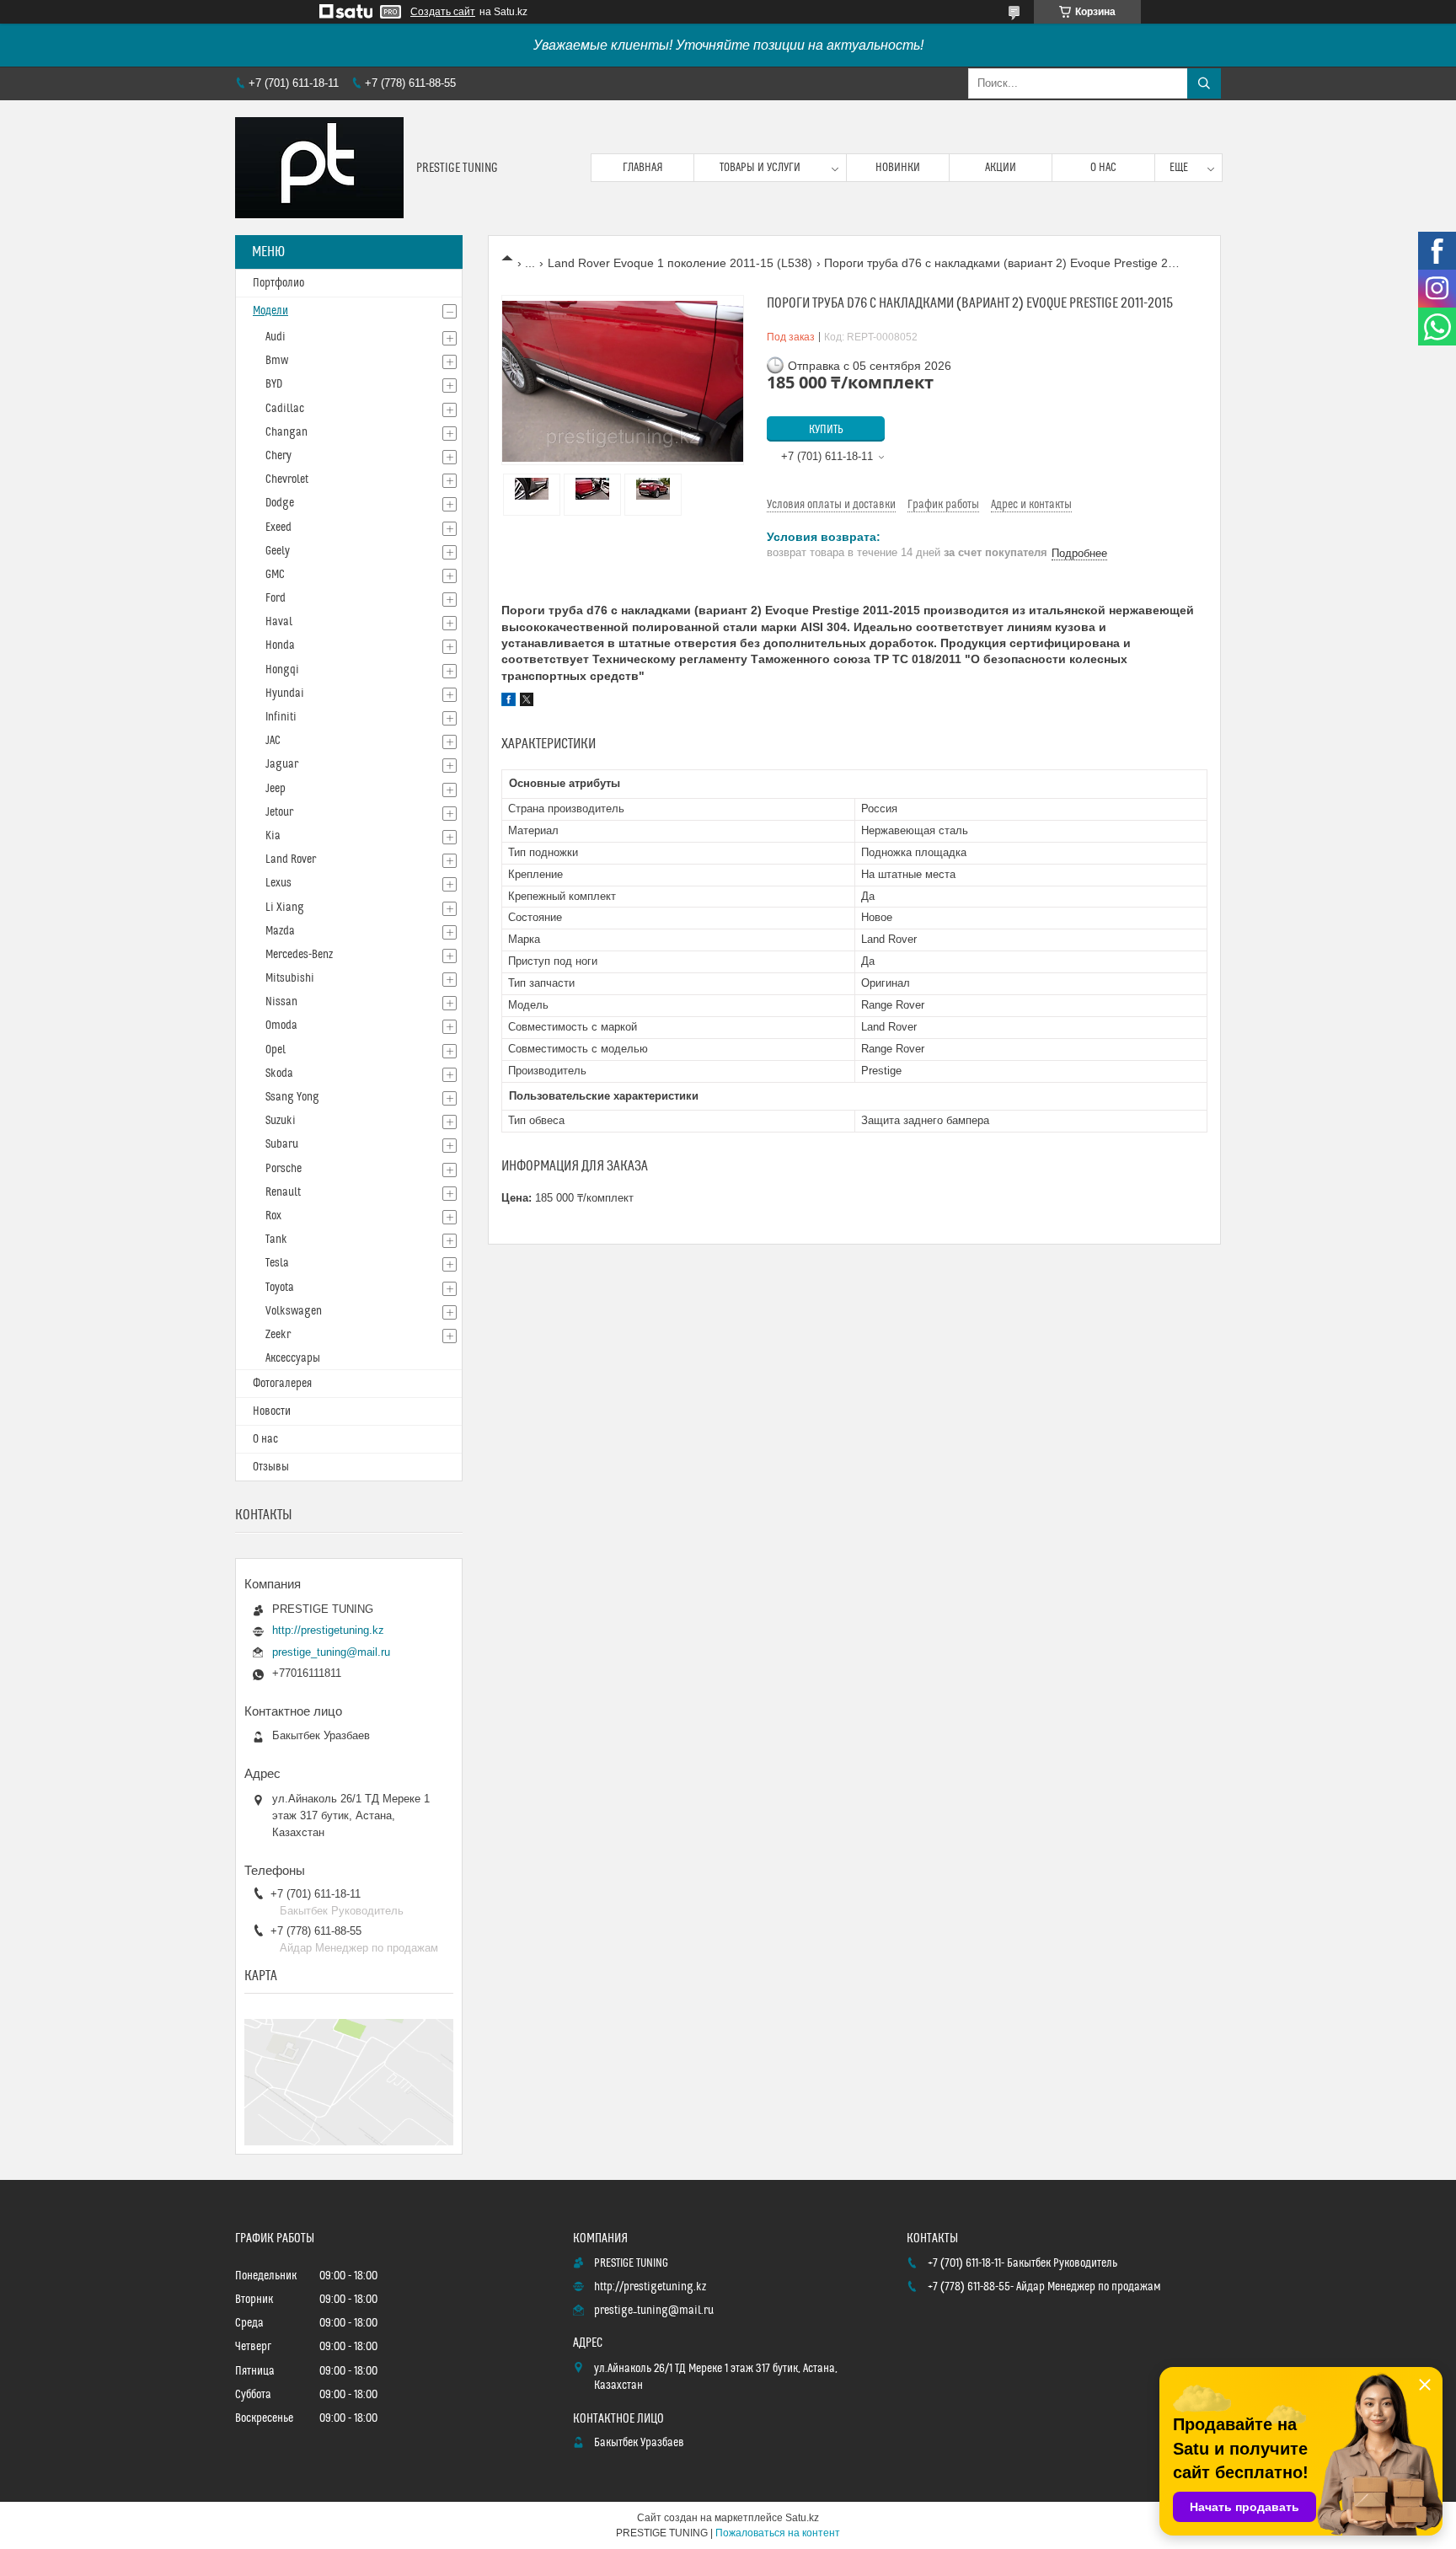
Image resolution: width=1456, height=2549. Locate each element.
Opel (276, 1050)
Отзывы (271, 1467)
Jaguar (282, 764)
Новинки (898, 168)
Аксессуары (293, 1358)
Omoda (281, 1025)
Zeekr (278, 1335)
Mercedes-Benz (299, 955)
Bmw (277, 361)
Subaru (282, 1144)
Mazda (280, 931)
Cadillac (285, 409)
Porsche (284, 1169)
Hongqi (282, 670)
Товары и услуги (760, 168)
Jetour (279, 812)
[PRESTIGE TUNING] (319, 168)
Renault (283, 1192)
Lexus (278, 883)
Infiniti (281, 717)
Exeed (278, 527)
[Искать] (1204, 83)
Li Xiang (285, 908)
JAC (273, 741)
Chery (278, 456)
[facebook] (509, 702)
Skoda (279, 1074)
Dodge (280, 503)
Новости (272, 1411)
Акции (1001, 168)
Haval (279, 622)
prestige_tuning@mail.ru (331, 1652)
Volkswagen (294, 1311)
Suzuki (281, 1121)
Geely (278, 551)
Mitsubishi (290, 978)
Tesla (277, 1263)
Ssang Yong (292, 1097)
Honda (280, 645)
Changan (286, 432)
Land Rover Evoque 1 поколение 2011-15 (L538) (680, 263)
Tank (276, 1240)
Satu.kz (802, 2518)
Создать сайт (443, 12)
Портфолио (278, 283)
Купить (826, 430)
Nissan (281, 1002)
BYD (274, 384)
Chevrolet (287, 479)
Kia (273, 836)
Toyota (280, 1288)
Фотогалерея (282, 1384)
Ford (276, 598)
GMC (275, 575)
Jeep (276, 789)
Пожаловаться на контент (778, 2533)
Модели (270, 311)
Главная (643, 168)
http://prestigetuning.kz (328, 1630)
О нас (1103, 168)
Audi (276, 337)
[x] (527, 702)
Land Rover (291, 859)
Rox (273, 1216)
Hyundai (285, 693)
